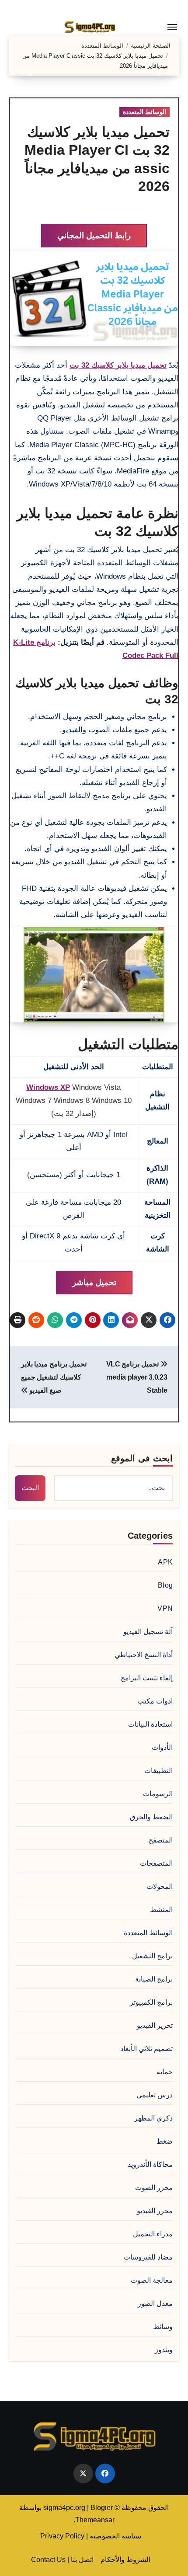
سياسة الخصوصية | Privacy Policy (91, 2536)
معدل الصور (155, 2303)
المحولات (160, 1886)
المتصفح (161, 1840)
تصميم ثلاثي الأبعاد (146, 2049)
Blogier (102, 2508)
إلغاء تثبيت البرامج (147, 1678)
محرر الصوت (154, 2188)
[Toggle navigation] (172, 27)
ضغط (165, 2141)
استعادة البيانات (150, 1724)
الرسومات (158, 1794)
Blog (165, 1585)
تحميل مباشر (94, 1282)
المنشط (161, 1910)
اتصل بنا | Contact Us (62, 2560)
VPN (165, 1608)
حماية (165, 2072)
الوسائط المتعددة (144, 112)
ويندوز (164, 2350)
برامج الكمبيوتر (151, 2002)
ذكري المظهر (153, 2118)
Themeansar (95, 2520)
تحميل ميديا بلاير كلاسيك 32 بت (118, 365)
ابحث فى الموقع (142, 1458)
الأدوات (162, 1747)
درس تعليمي (155, 2095)
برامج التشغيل (152, 1956)
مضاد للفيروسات (148, 2257)
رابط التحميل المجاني (94, 235)
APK (165, 1562)
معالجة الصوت (152, 2280)
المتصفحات (156, 1863)
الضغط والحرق (151, 1817)
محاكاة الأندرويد (150, 2164)
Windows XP (48, 1087)
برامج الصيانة (154, 1979)
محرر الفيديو (155, 2211)
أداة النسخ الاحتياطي (144, 1655)
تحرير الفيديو (155, 2025)
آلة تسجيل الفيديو (148, 1632)
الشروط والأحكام (125, 2560)
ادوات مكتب (155, 1701)
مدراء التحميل (153, 2234)
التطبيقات (158, 1771)
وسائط (163, 2327)
